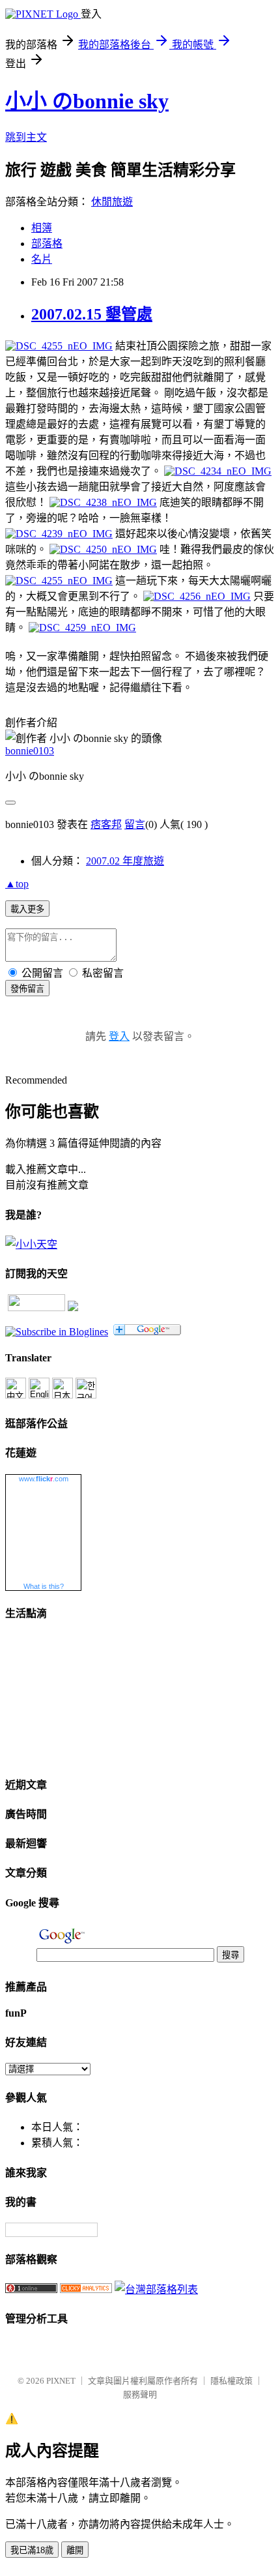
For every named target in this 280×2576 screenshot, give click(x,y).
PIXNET (61, 2381)
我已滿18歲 (32, 2550)
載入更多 (27, 909)
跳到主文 (26, 137)
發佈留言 (27, 989)
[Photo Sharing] (59, 346)
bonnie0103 (30, 751)
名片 (42, 259)
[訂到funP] (73, 1308)
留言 (135, 824)
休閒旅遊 (112, 202)
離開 (75, 2550)
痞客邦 (106, 824)
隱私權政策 (231, 2381)
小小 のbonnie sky (87, 101)
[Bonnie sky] (57, 1332)
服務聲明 (140, 2394)
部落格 (47, 244)
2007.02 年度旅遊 (125, 861)
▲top (17, 884)
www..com (44, 1479)
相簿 (42, 228)
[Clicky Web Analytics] (86, 2289)
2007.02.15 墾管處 (92, 314)
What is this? (44, 1586)
